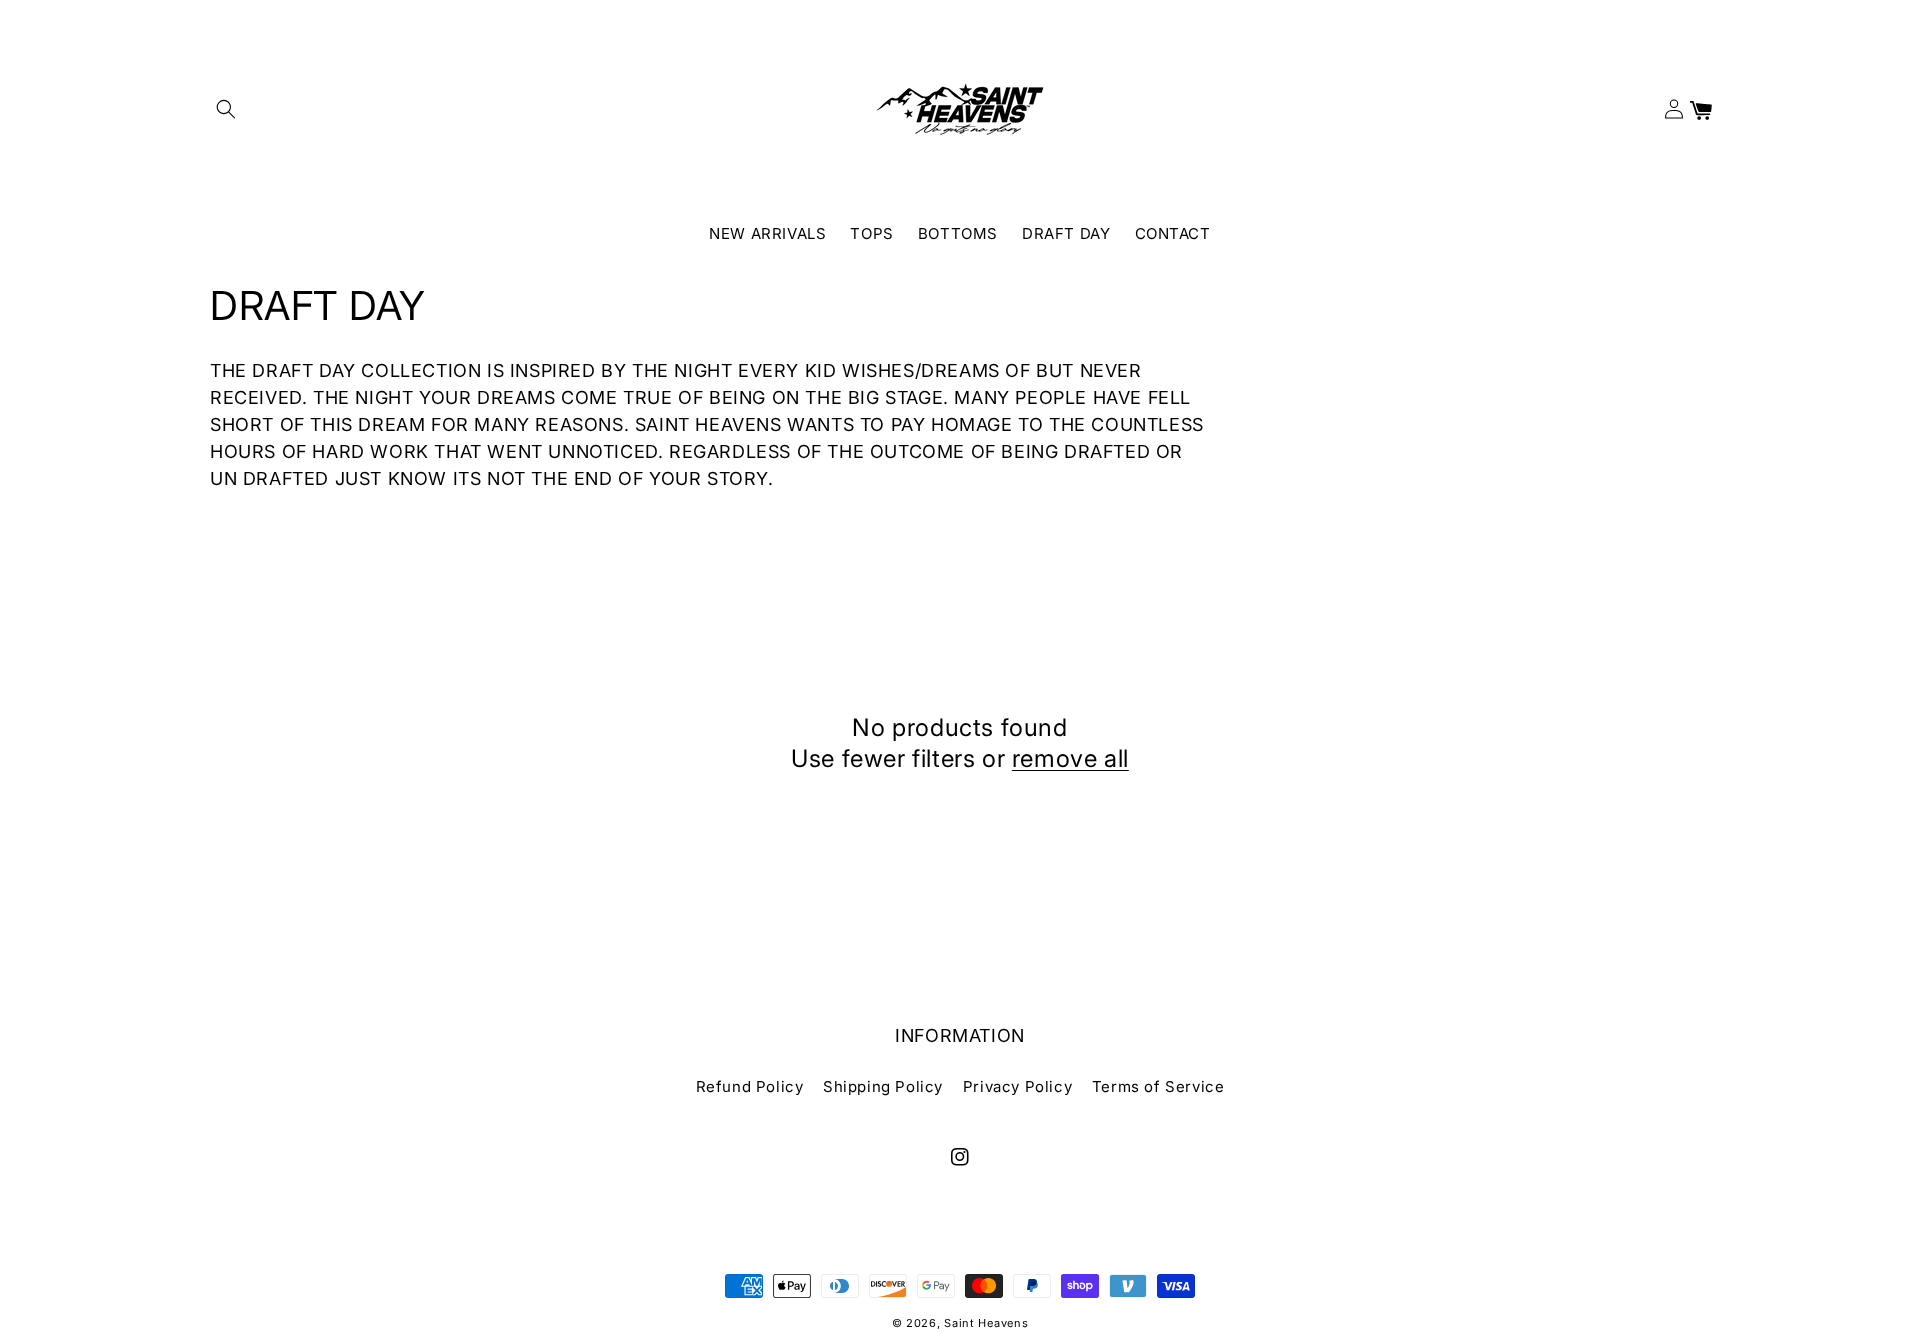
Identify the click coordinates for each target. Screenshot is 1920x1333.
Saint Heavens (986, 1323)
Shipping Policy (883, 1086)
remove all (1070, 758)
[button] (226, 109)
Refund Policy (750, 1086)
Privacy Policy (1017, 1086)
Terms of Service (1158, 1086)
